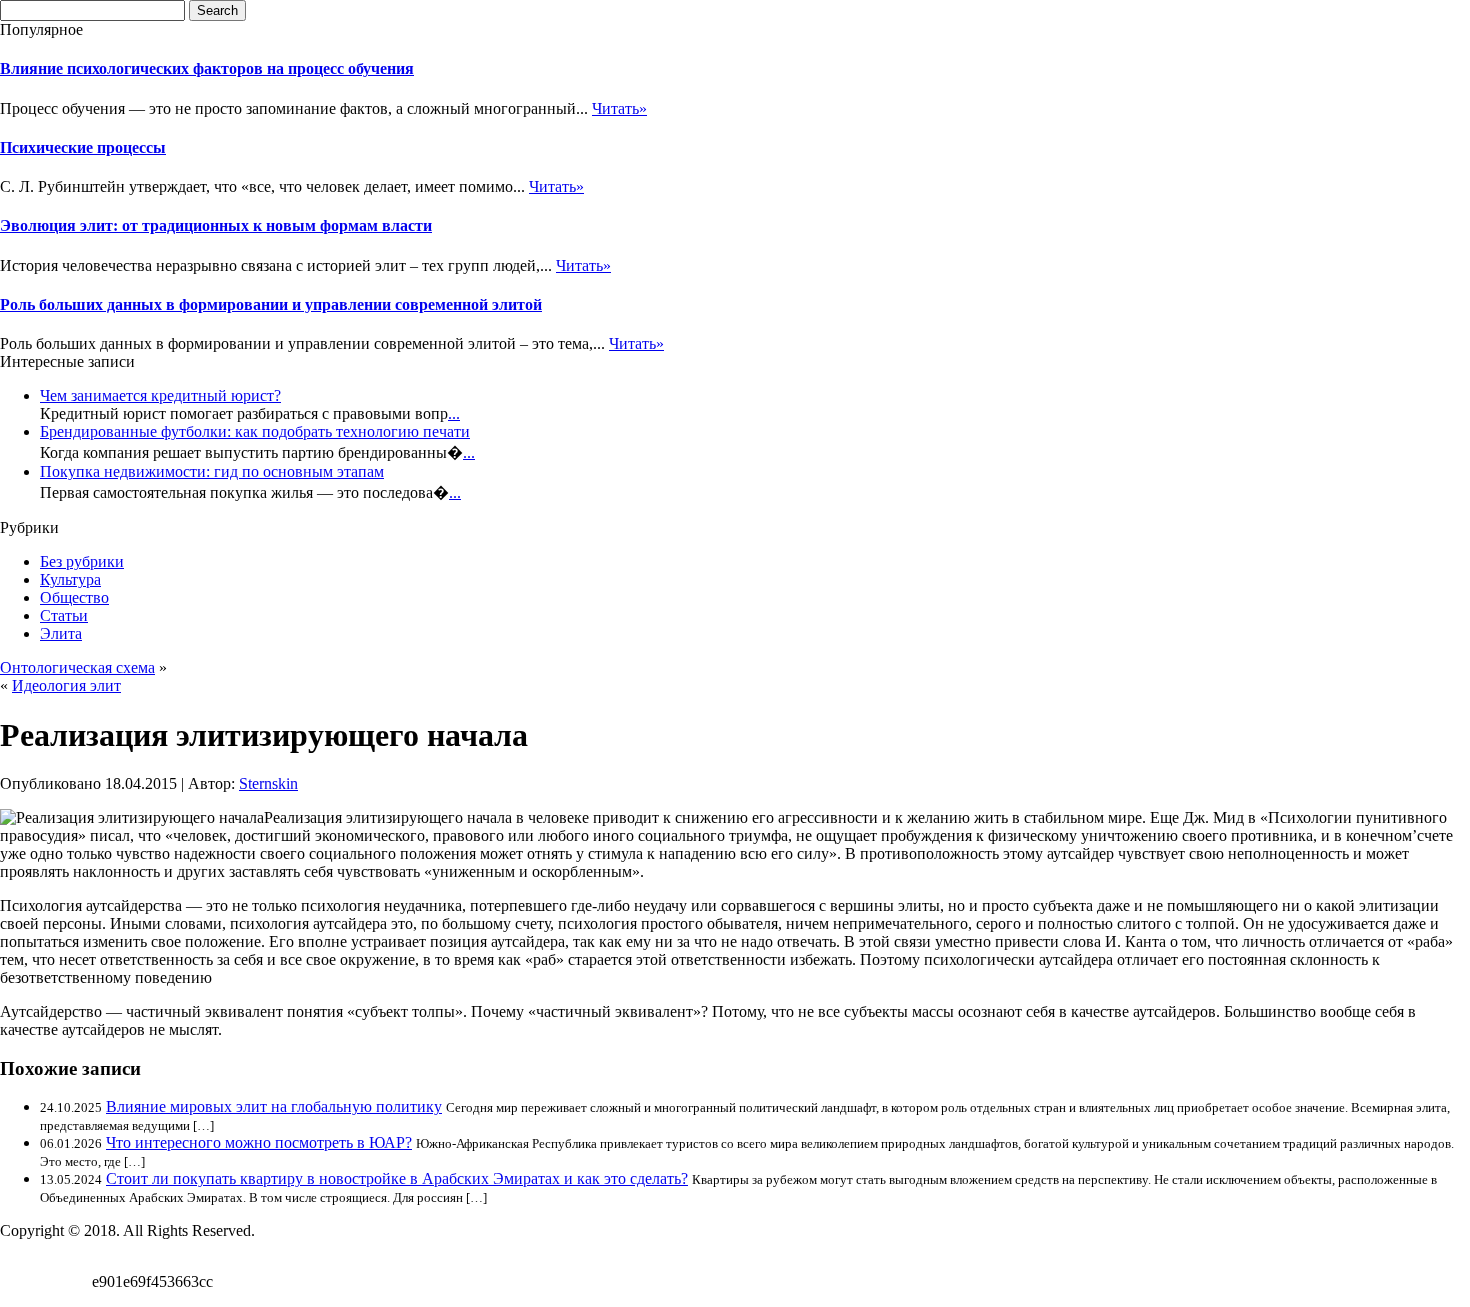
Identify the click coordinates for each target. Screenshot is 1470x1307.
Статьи (64, 615)
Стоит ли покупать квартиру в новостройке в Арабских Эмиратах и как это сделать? (397, 1178)
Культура (70, 579)
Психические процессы (83, 147)
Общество (74, 597)
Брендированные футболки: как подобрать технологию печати (255, 431)
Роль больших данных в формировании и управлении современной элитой (271, 304)
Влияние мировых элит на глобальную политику (274, 1106)
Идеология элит (66, 685)
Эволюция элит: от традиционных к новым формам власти (216, 225)
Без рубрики (82, 561)
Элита (61, 633)
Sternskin (268, 783)
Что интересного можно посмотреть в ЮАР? (259, 1142)
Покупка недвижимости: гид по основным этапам (212, 471)
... (454, 413)
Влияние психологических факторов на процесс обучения (207, 68)
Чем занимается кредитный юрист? (160, 395)
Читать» (619, 108)
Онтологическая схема (77, 667)
